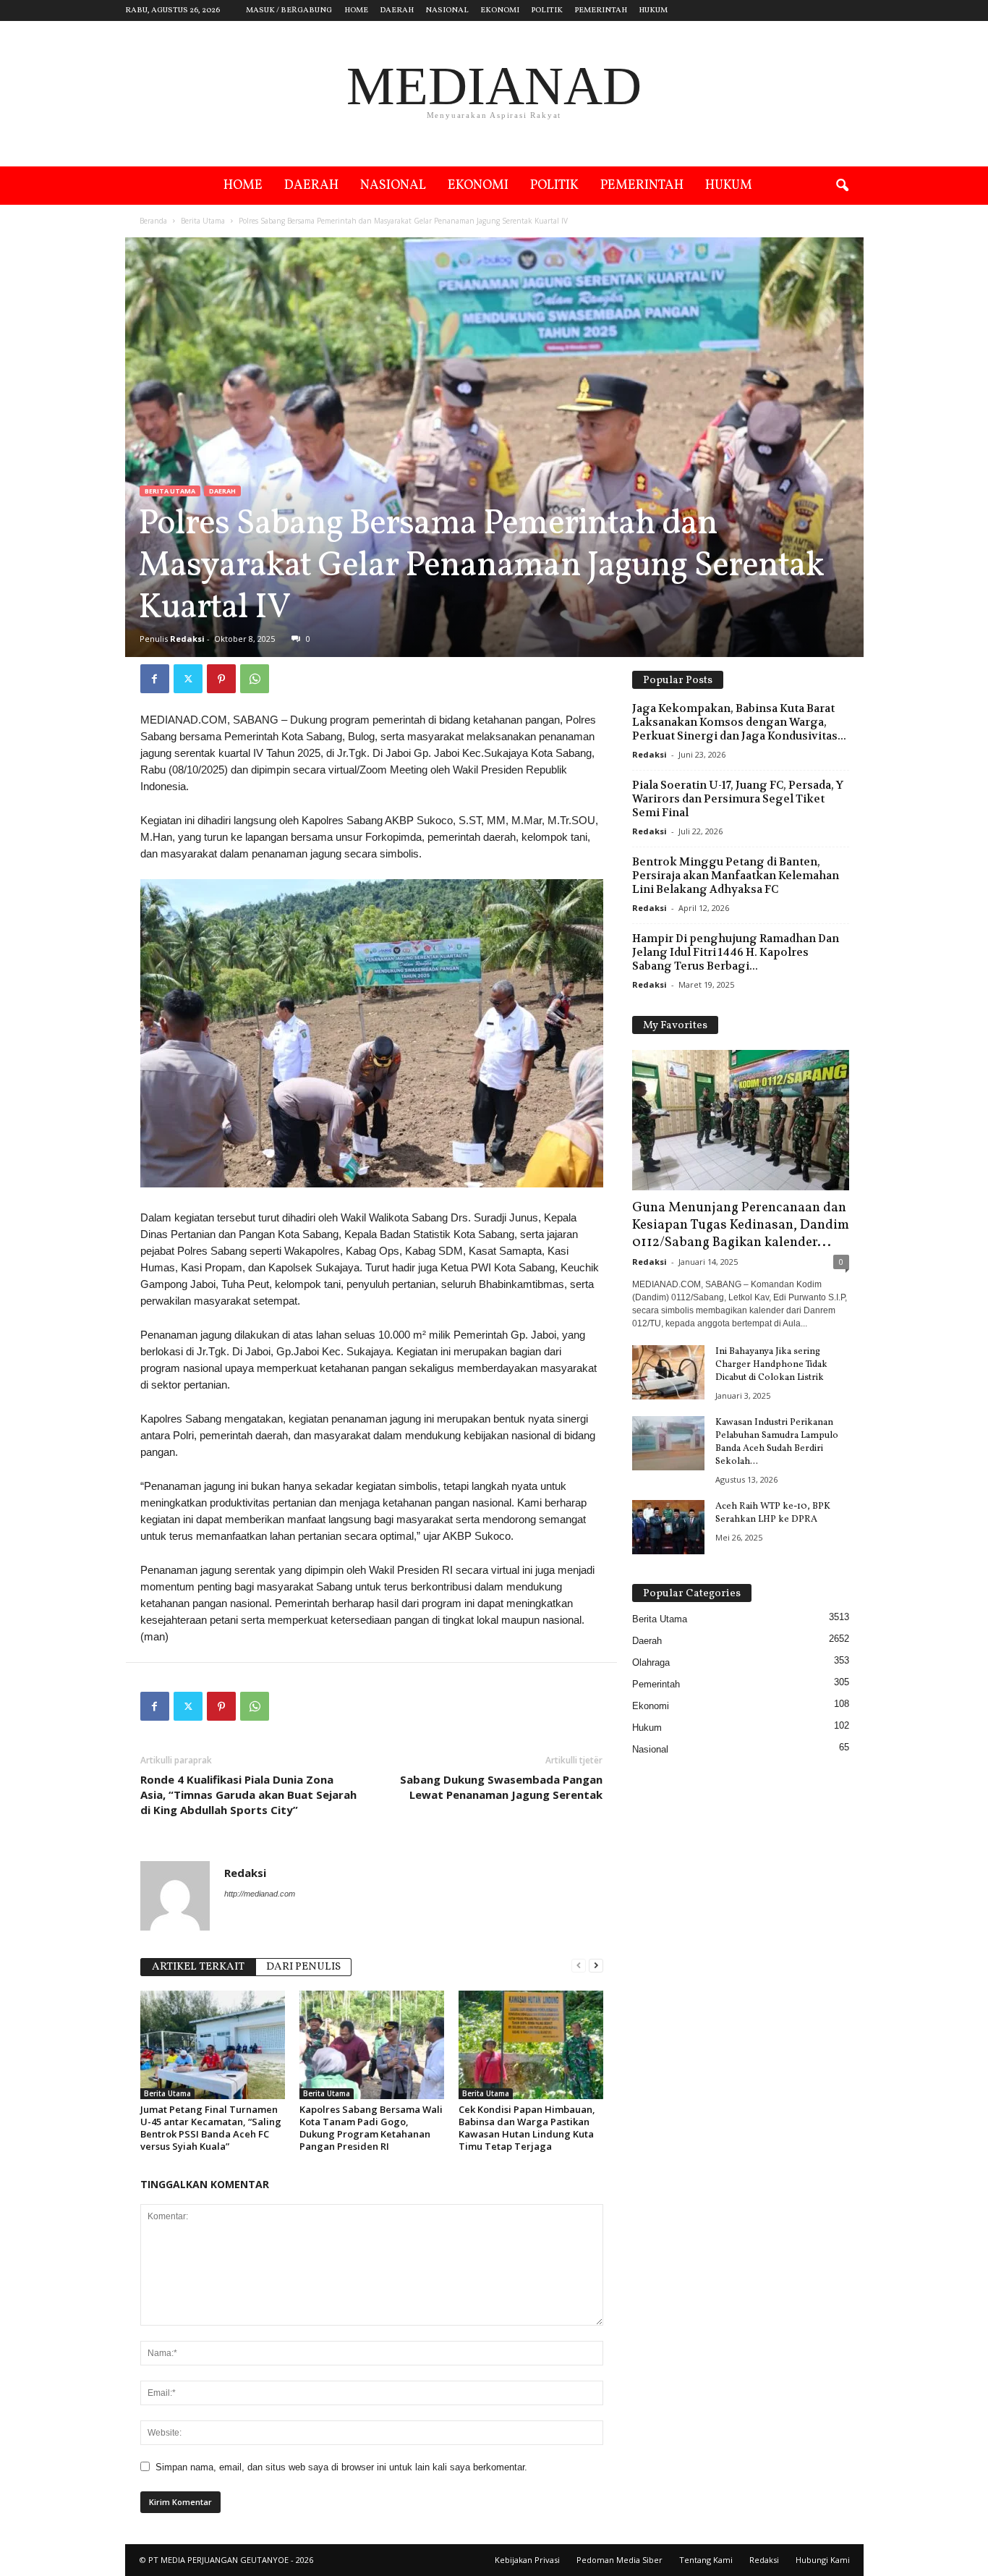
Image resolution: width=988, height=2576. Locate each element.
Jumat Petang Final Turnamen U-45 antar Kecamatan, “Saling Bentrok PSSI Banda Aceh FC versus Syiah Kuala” (211, 2128)
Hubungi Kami (823, 2560)
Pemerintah (601, 10)
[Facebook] (155, 679)
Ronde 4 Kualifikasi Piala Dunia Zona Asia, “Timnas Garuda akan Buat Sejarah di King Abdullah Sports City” (248, 1795)
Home (356, 10)
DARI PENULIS (303, 1967)
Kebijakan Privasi (527, 2560)
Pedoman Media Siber (619, 2560)
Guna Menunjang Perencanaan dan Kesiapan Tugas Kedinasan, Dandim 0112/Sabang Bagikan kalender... (741, 1225)
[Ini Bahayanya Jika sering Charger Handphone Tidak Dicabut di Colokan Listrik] (668, 1372)
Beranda (153, 221)
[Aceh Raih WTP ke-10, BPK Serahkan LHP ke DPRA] (668, 1527)
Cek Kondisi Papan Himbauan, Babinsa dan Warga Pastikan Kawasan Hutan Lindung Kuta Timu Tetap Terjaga (527, 2128)
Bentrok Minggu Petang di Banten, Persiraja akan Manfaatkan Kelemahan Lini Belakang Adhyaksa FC (736, 876)
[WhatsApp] (255, 679)
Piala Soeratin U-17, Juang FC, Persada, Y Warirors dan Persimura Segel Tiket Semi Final (738, 799)
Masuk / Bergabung (289, 10)
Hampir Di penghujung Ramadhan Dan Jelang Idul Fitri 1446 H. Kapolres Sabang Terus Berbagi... (736, 952)
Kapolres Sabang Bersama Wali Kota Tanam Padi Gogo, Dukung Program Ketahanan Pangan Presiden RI (371, 2128)
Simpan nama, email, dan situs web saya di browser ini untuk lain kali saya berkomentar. (341, 2467)
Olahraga (651, 1662)
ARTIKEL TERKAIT (198, 1967)
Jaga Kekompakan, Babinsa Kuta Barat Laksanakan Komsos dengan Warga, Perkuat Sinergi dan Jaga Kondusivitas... (739, 722)
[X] (188, 679)
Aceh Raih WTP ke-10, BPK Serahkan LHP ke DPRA (773, 1513)
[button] (842, 186)
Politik (547, 10)
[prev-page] (579, 1966)
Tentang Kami (706, 2560)
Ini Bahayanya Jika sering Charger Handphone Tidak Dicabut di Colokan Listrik (771, 1365)
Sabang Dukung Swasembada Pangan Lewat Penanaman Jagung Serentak (501, 1787)
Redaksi (187, 639)
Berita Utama (203, 221)
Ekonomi (500, 10)
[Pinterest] (221, 679)
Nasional (447, 10)
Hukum (653, 10)
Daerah (397, 10)
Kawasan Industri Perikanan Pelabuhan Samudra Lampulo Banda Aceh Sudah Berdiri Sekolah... (777, 1442)
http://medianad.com (260, 1894)
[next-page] (596, 1966)
